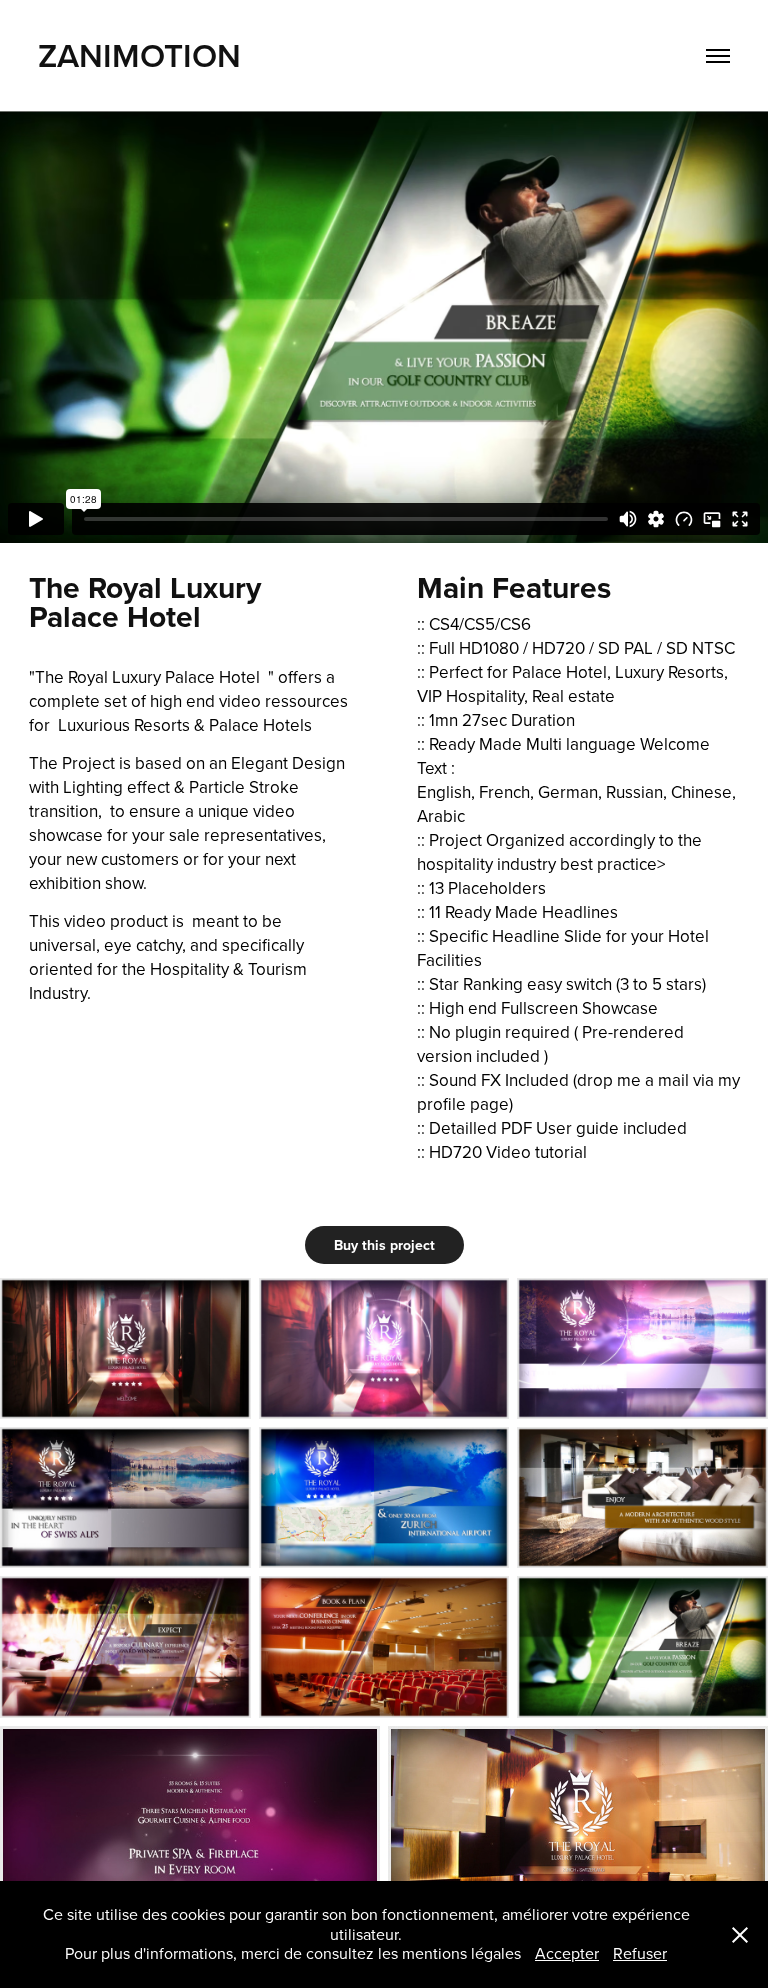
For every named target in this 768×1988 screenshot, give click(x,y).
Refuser (640, 1953)
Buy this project (384, 1245)
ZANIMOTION (143, 55)
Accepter (567, 1953)
